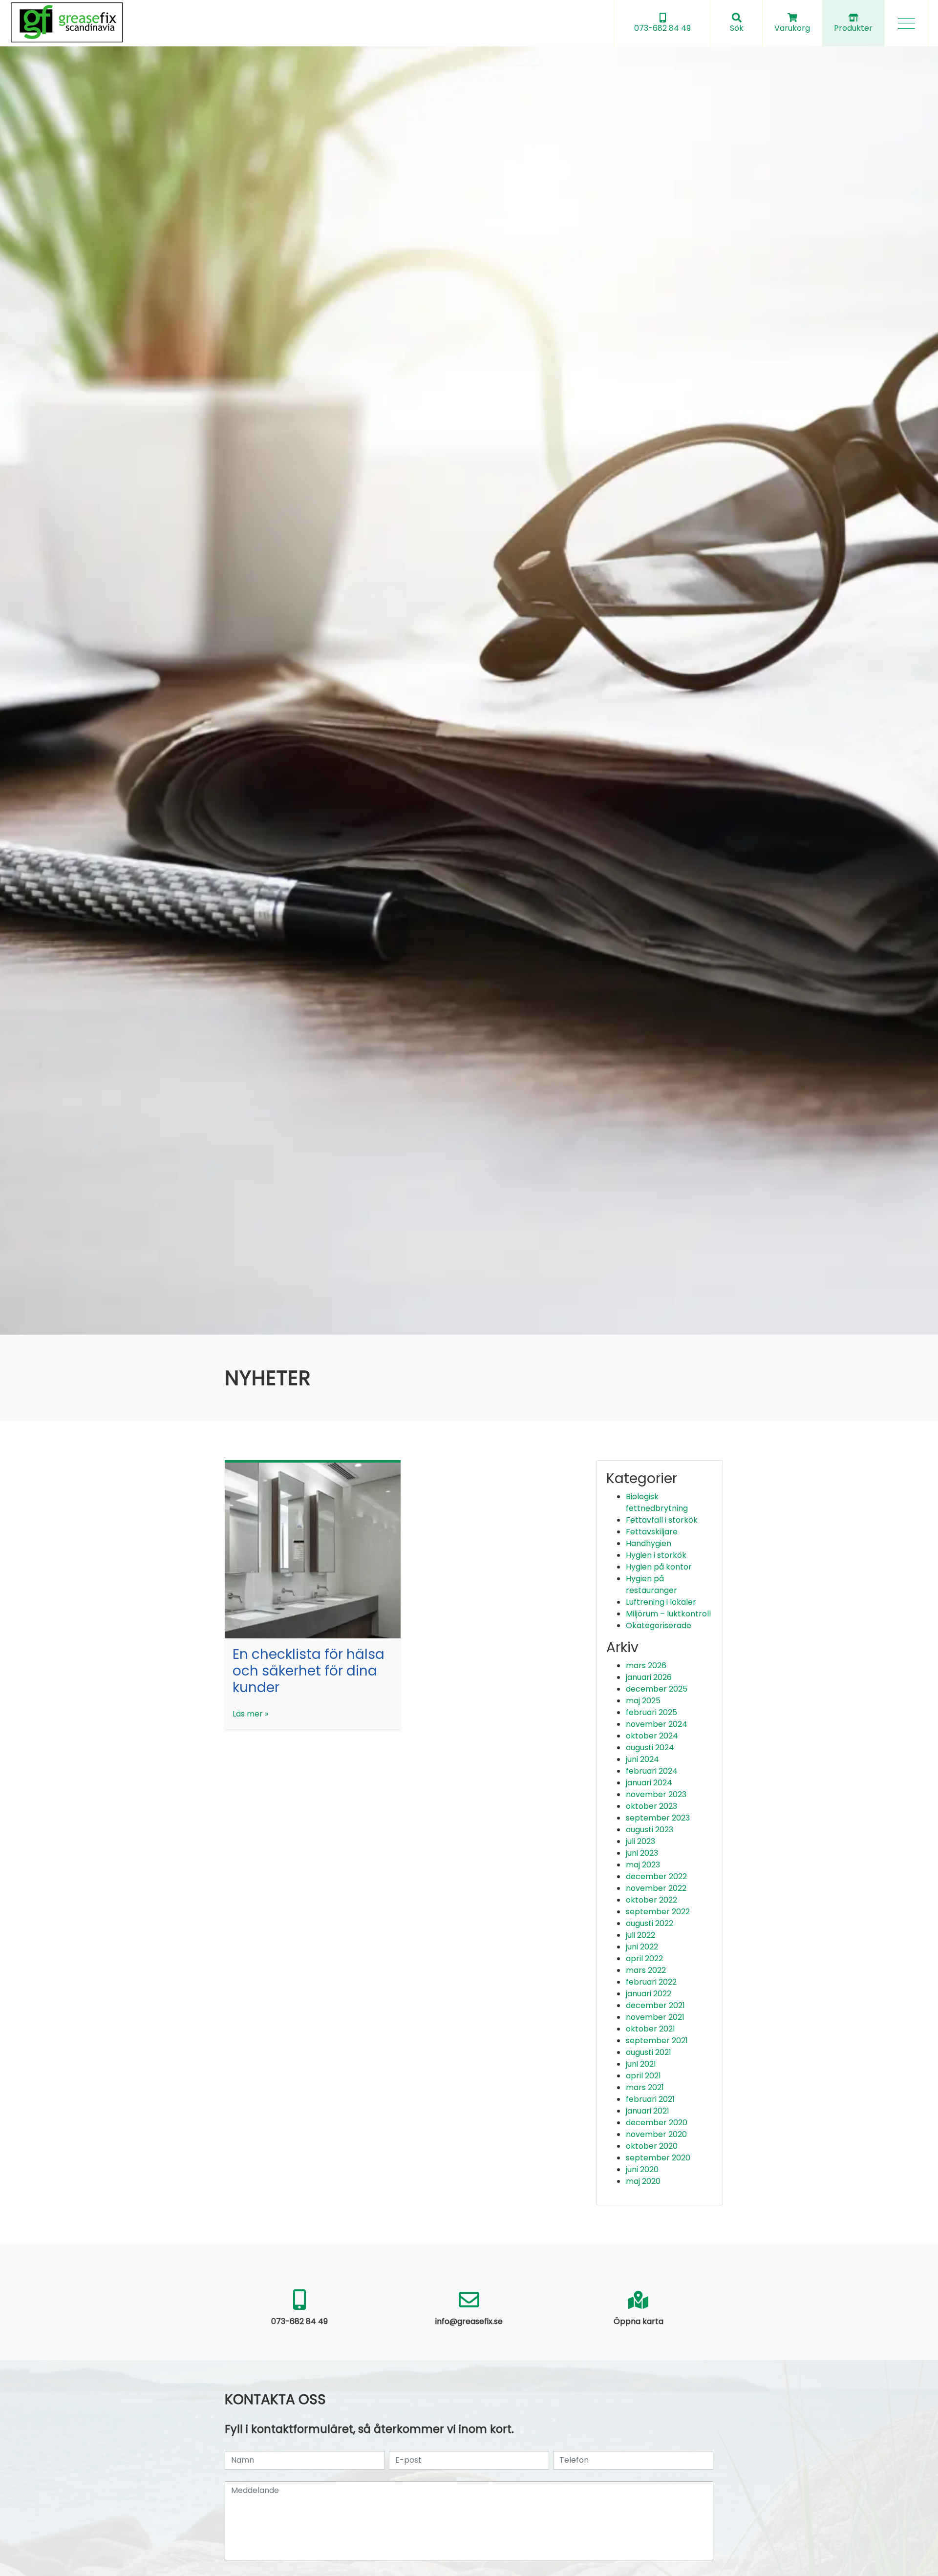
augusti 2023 (650, 1830)
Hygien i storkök (656, 1555)
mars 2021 (645, 2087)
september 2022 (658, 1912)
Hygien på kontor (659, 1567)
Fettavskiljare (652, 1532)
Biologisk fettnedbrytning (657, 1502)
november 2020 (656, 2134)
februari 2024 (652, 1771)
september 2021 (657, 2041)
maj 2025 (643, 1701)
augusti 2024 (650, 1748)
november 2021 (655, 2017)
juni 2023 (642, 1853)
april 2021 (643, 2076)
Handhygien (649, 1543)
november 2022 (656, 1888)
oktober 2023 (651, 1806)
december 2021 (655, 2005)
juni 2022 (642, 1947)
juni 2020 (642, 2169)
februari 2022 (651, 1982)
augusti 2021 (649, 2052)
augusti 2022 (650, 1923)
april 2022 (644, 1958)
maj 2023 (643, 1865)
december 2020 (657, 2123)
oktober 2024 (652, 1736)
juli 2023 (640, 1841)
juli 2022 (640, 1935)
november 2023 (656, 1794)
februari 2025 (651, 1712)
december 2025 (657, 1689)
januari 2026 (649, 1677)
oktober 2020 (652, 2146)
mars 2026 (646, 1665)
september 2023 (658, 1818)
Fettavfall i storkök (662, 1520)
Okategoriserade (659, 1625)
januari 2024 (649, 1783)
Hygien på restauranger (651, 1584)
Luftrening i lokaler (661, 1602)
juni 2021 (641, 2064)
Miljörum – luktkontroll (668, 1614)
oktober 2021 (650, 2029)
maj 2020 (643, 2181)
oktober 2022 (651, 1900)
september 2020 (658, 2158)
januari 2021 (648, 2111)
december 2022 (656, 1876)
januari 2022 (649, 1994)
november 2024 (657, 1724)
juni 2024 (642, 1759)
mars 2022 (646, 1970)
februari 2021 (650, 2099)
